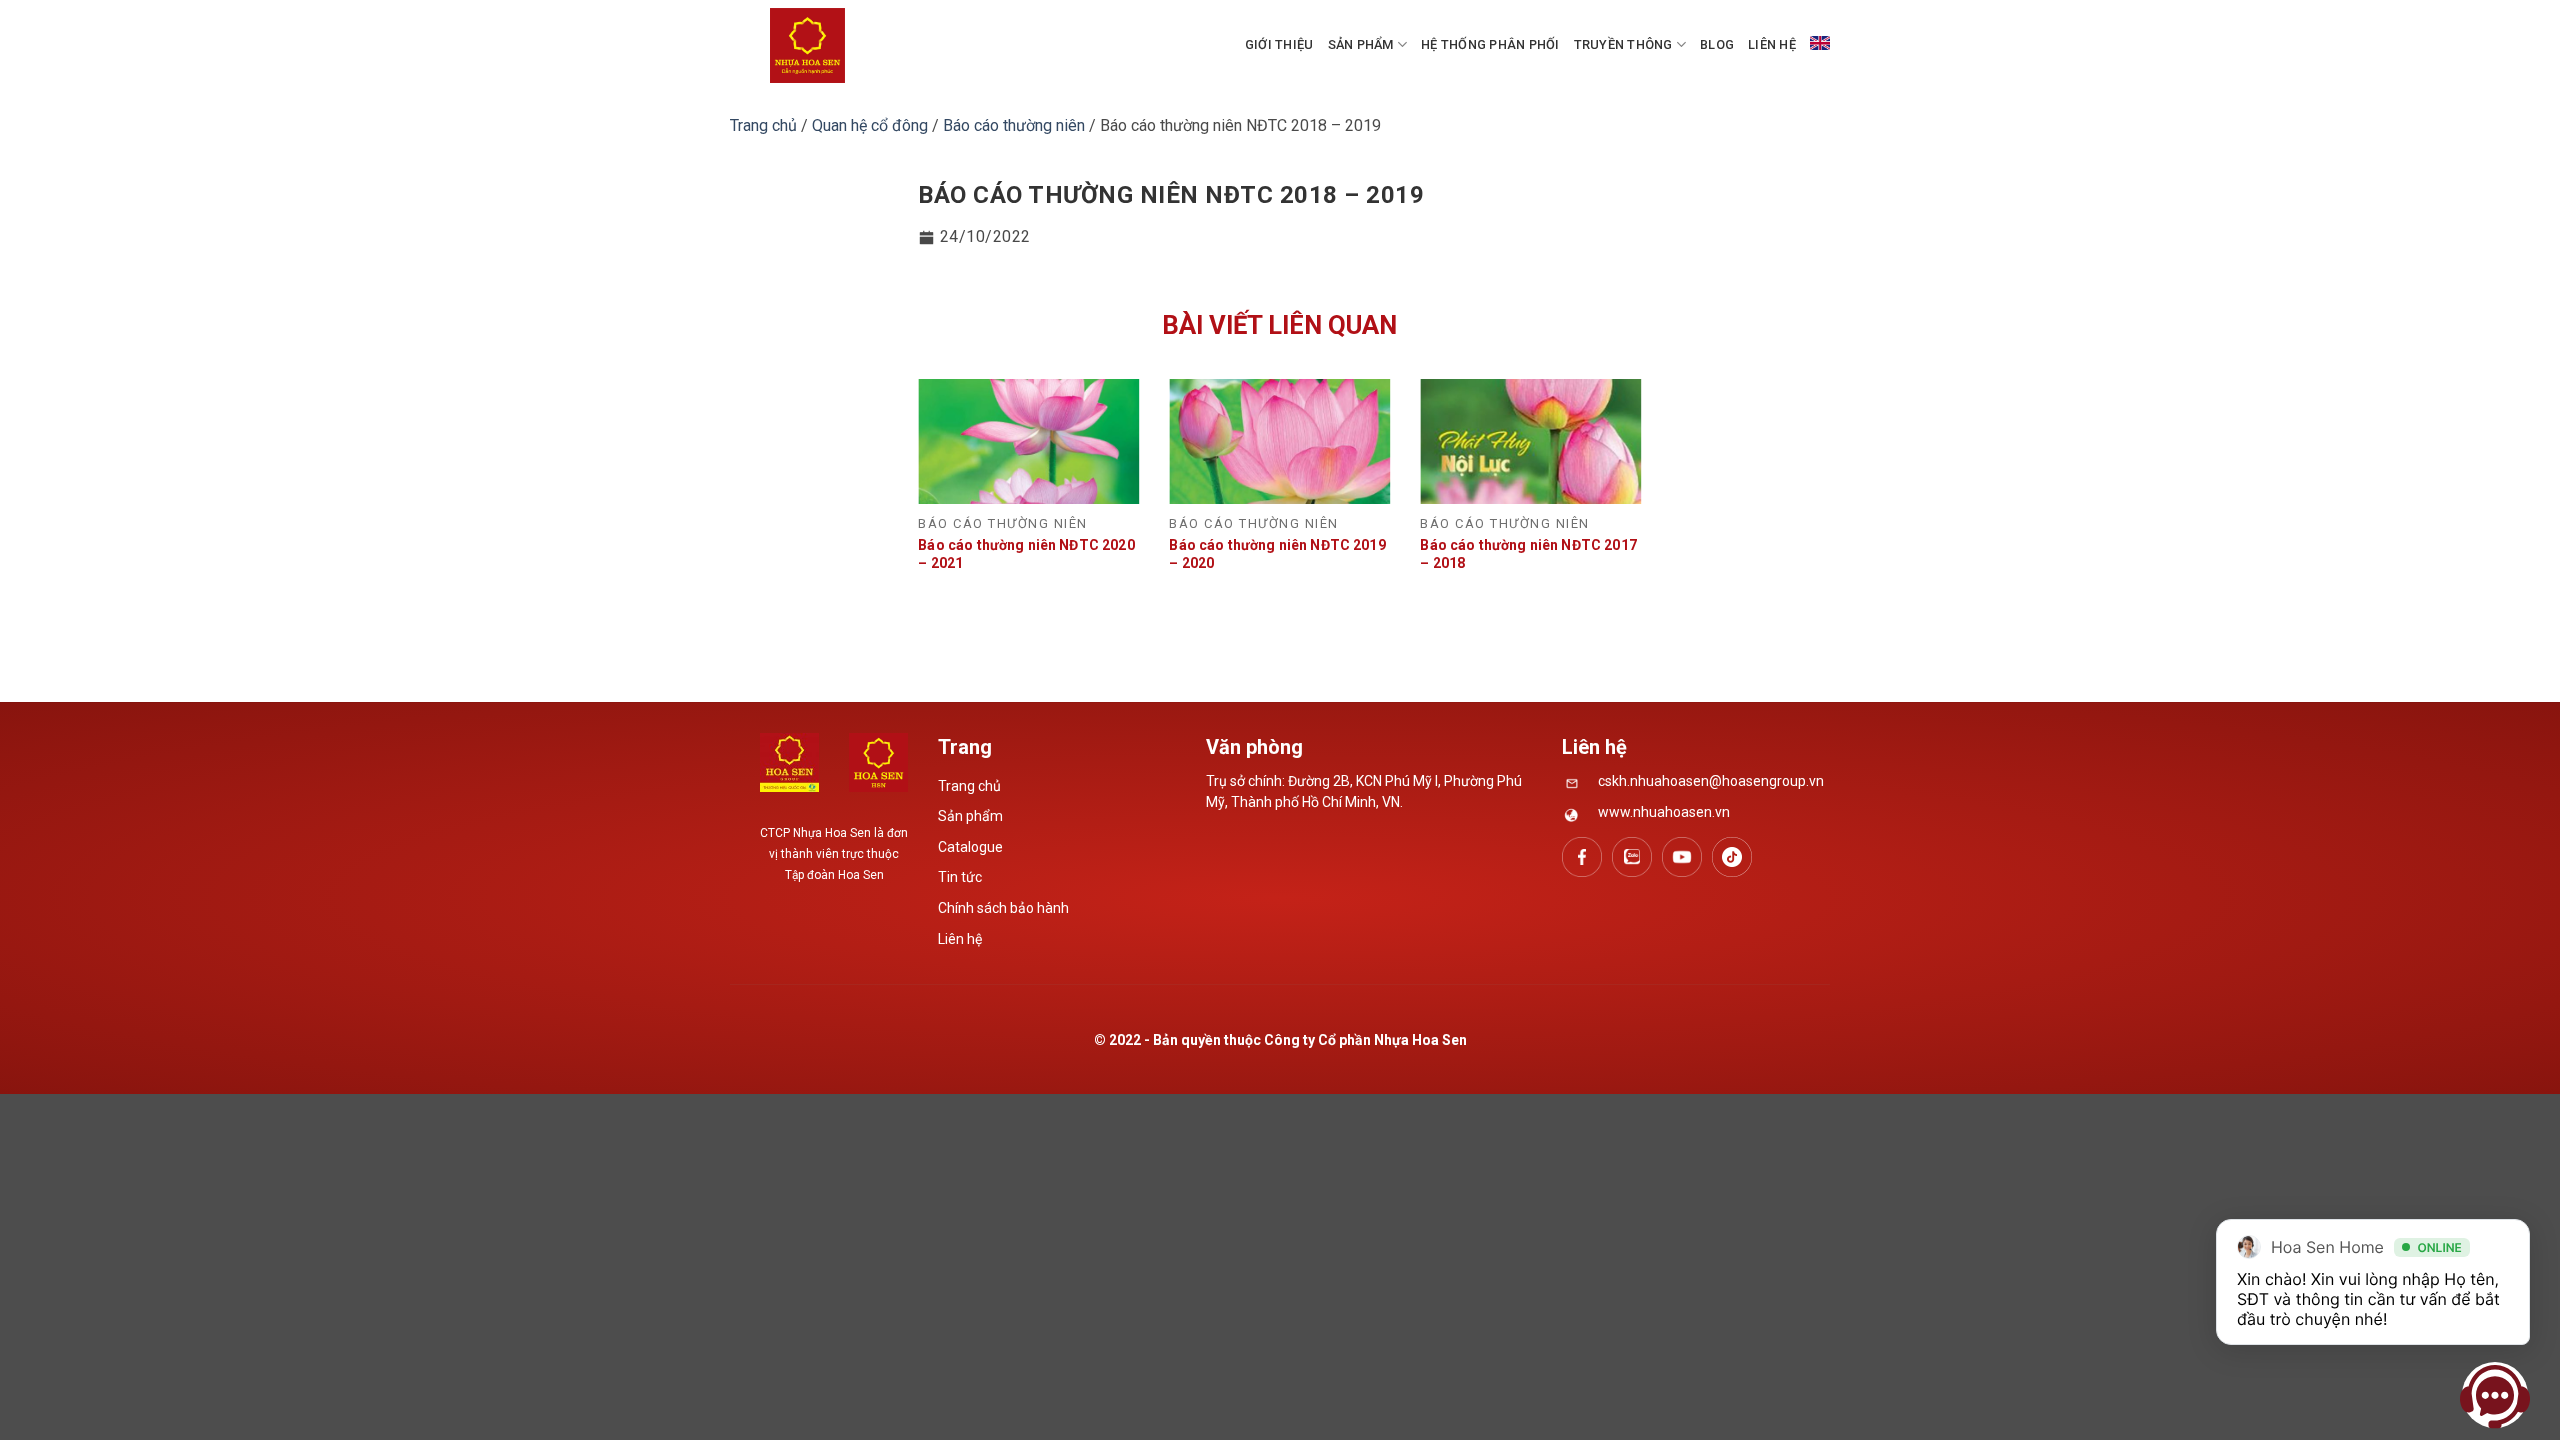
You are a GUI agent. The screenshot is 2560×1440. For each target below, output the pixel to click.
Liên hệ (1772, 44)
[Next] (1616, 475)
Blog (1717, 44)
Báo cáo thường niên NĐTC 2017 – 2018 (1528, 554)
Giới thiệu (1279, 44)
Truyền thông (1623, 44)
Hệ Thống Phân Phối (1490, 44)
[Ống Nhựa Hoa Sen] (807, 45)
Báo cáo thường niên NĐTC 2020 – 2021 (1026, 554)
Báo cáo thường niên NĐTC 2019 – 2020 (1277, 554)
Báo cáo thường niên (1014, 125)
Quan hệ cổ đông (870, 125)
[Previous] (944, 475)
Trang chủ (763, 125)
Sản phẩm (1361, 44)
